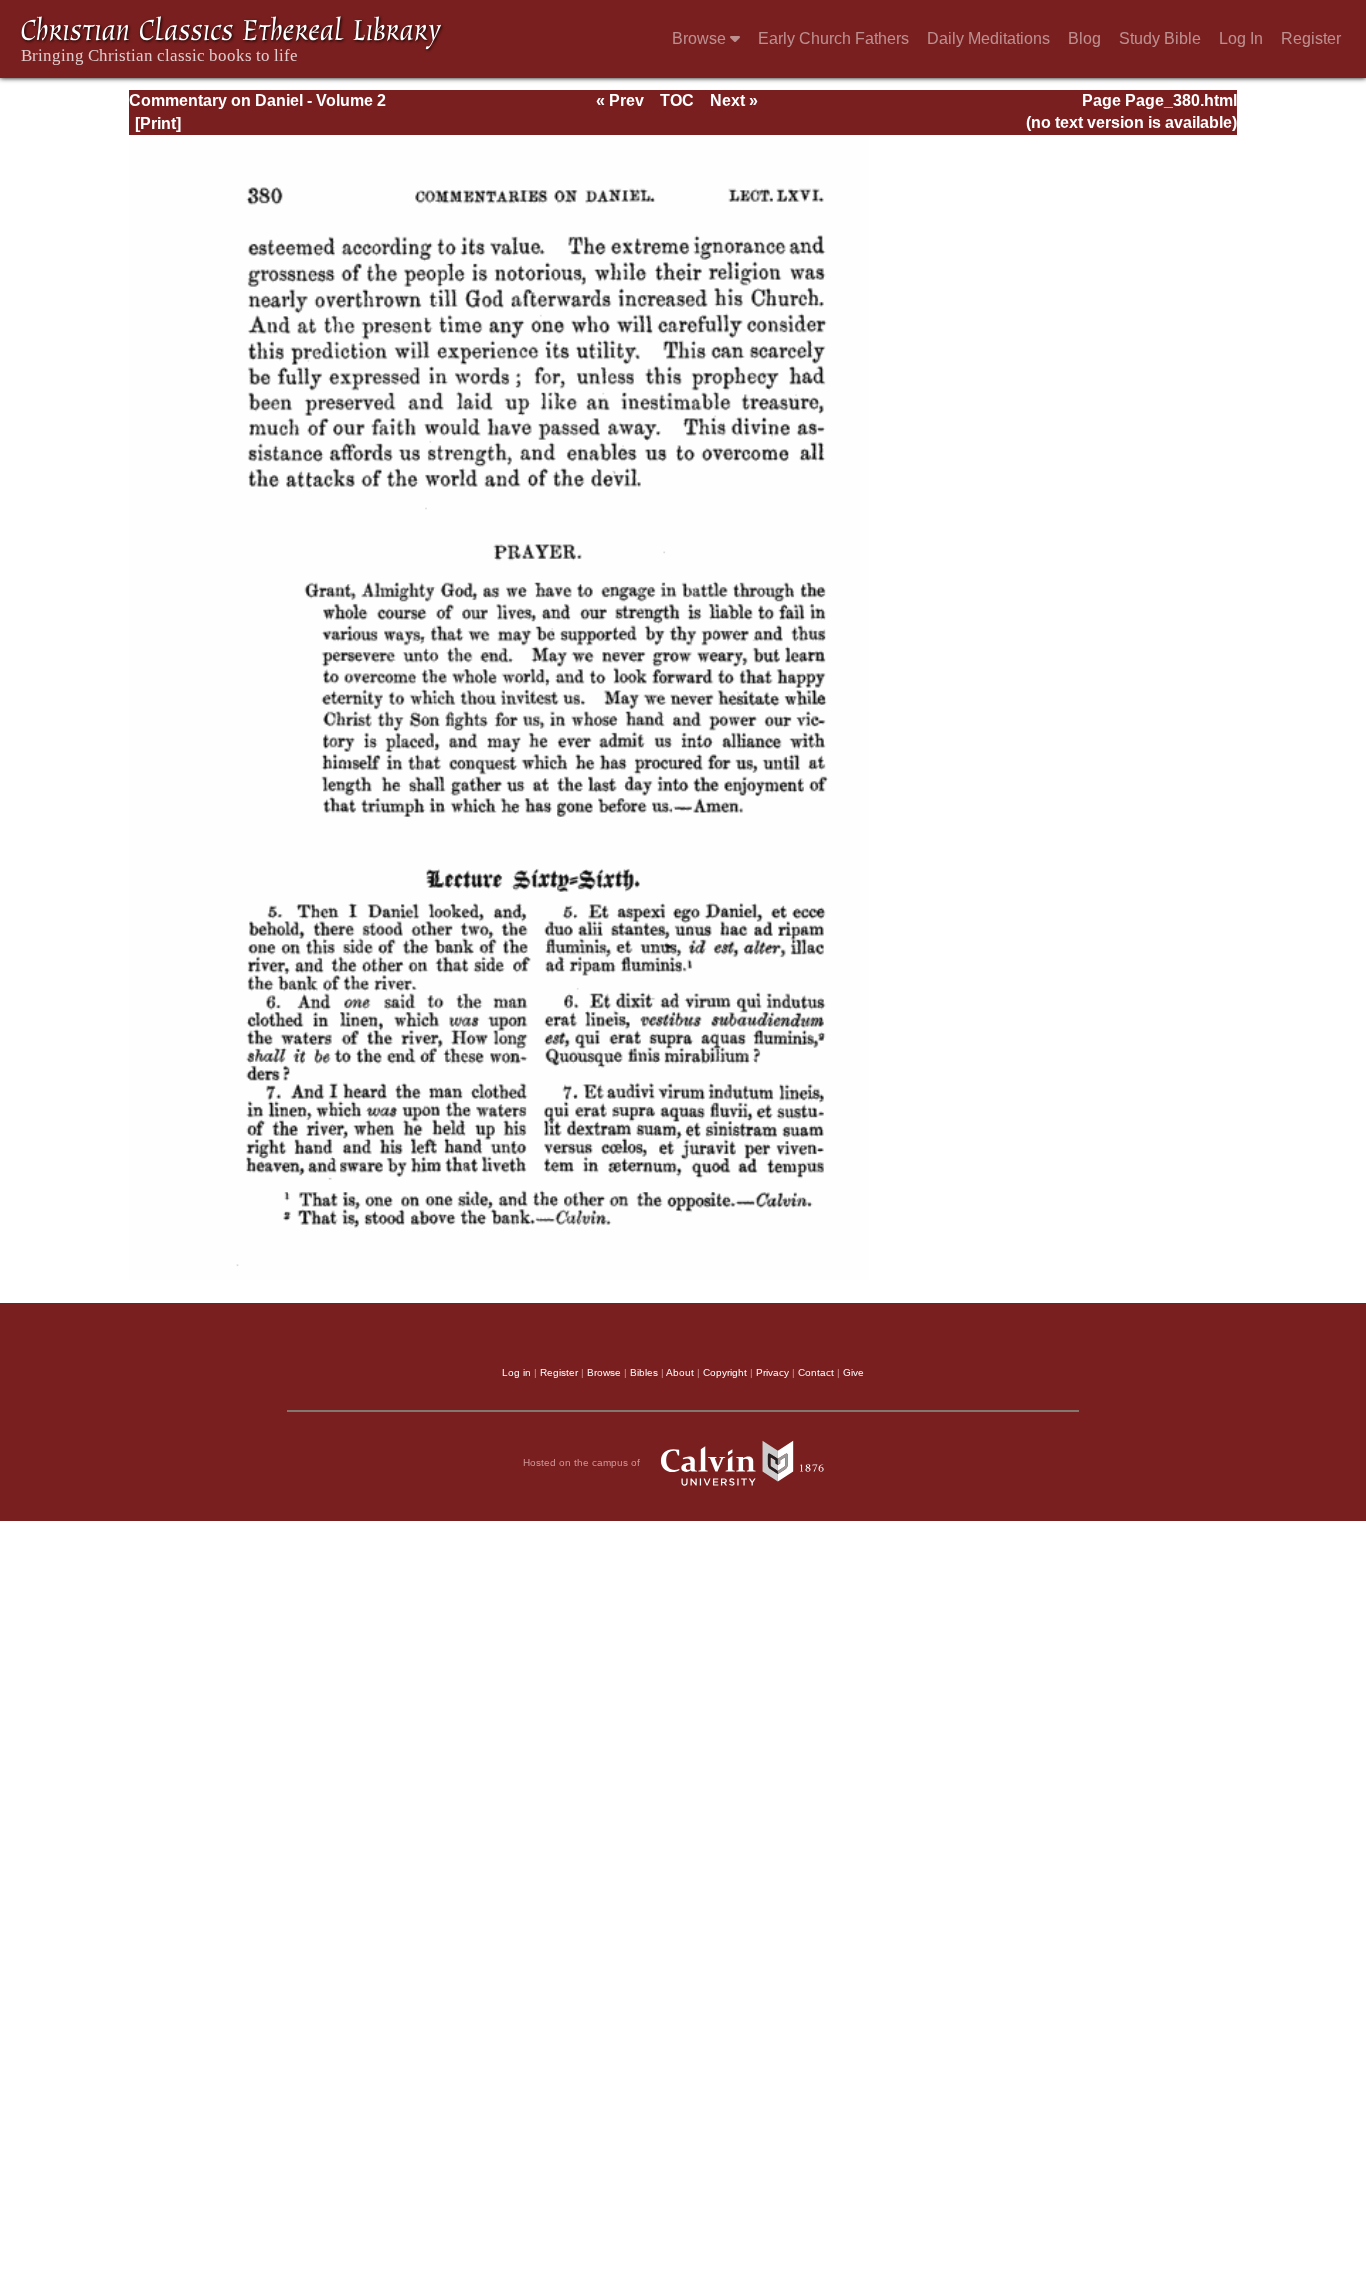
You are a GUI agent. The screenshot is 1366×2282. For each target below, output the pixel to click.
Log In (1241, 38)
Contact (816, 1372)
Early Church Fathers (833, 38)
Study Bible (1160, 38)
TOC (677, 100)
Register (1311, 38)
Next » (734, 100)
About (680, 1372)
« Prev (620, 100)
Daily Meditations (988, 38)
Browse (701, 38)
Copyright (725, 1372)
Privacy (772, 1372)
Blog (1084, 38)
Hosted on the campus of (583, 1461)
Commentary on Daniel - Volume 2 (257, 100)
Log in (516, 1372)
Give (853, 1372)
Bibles (644, 1372)
